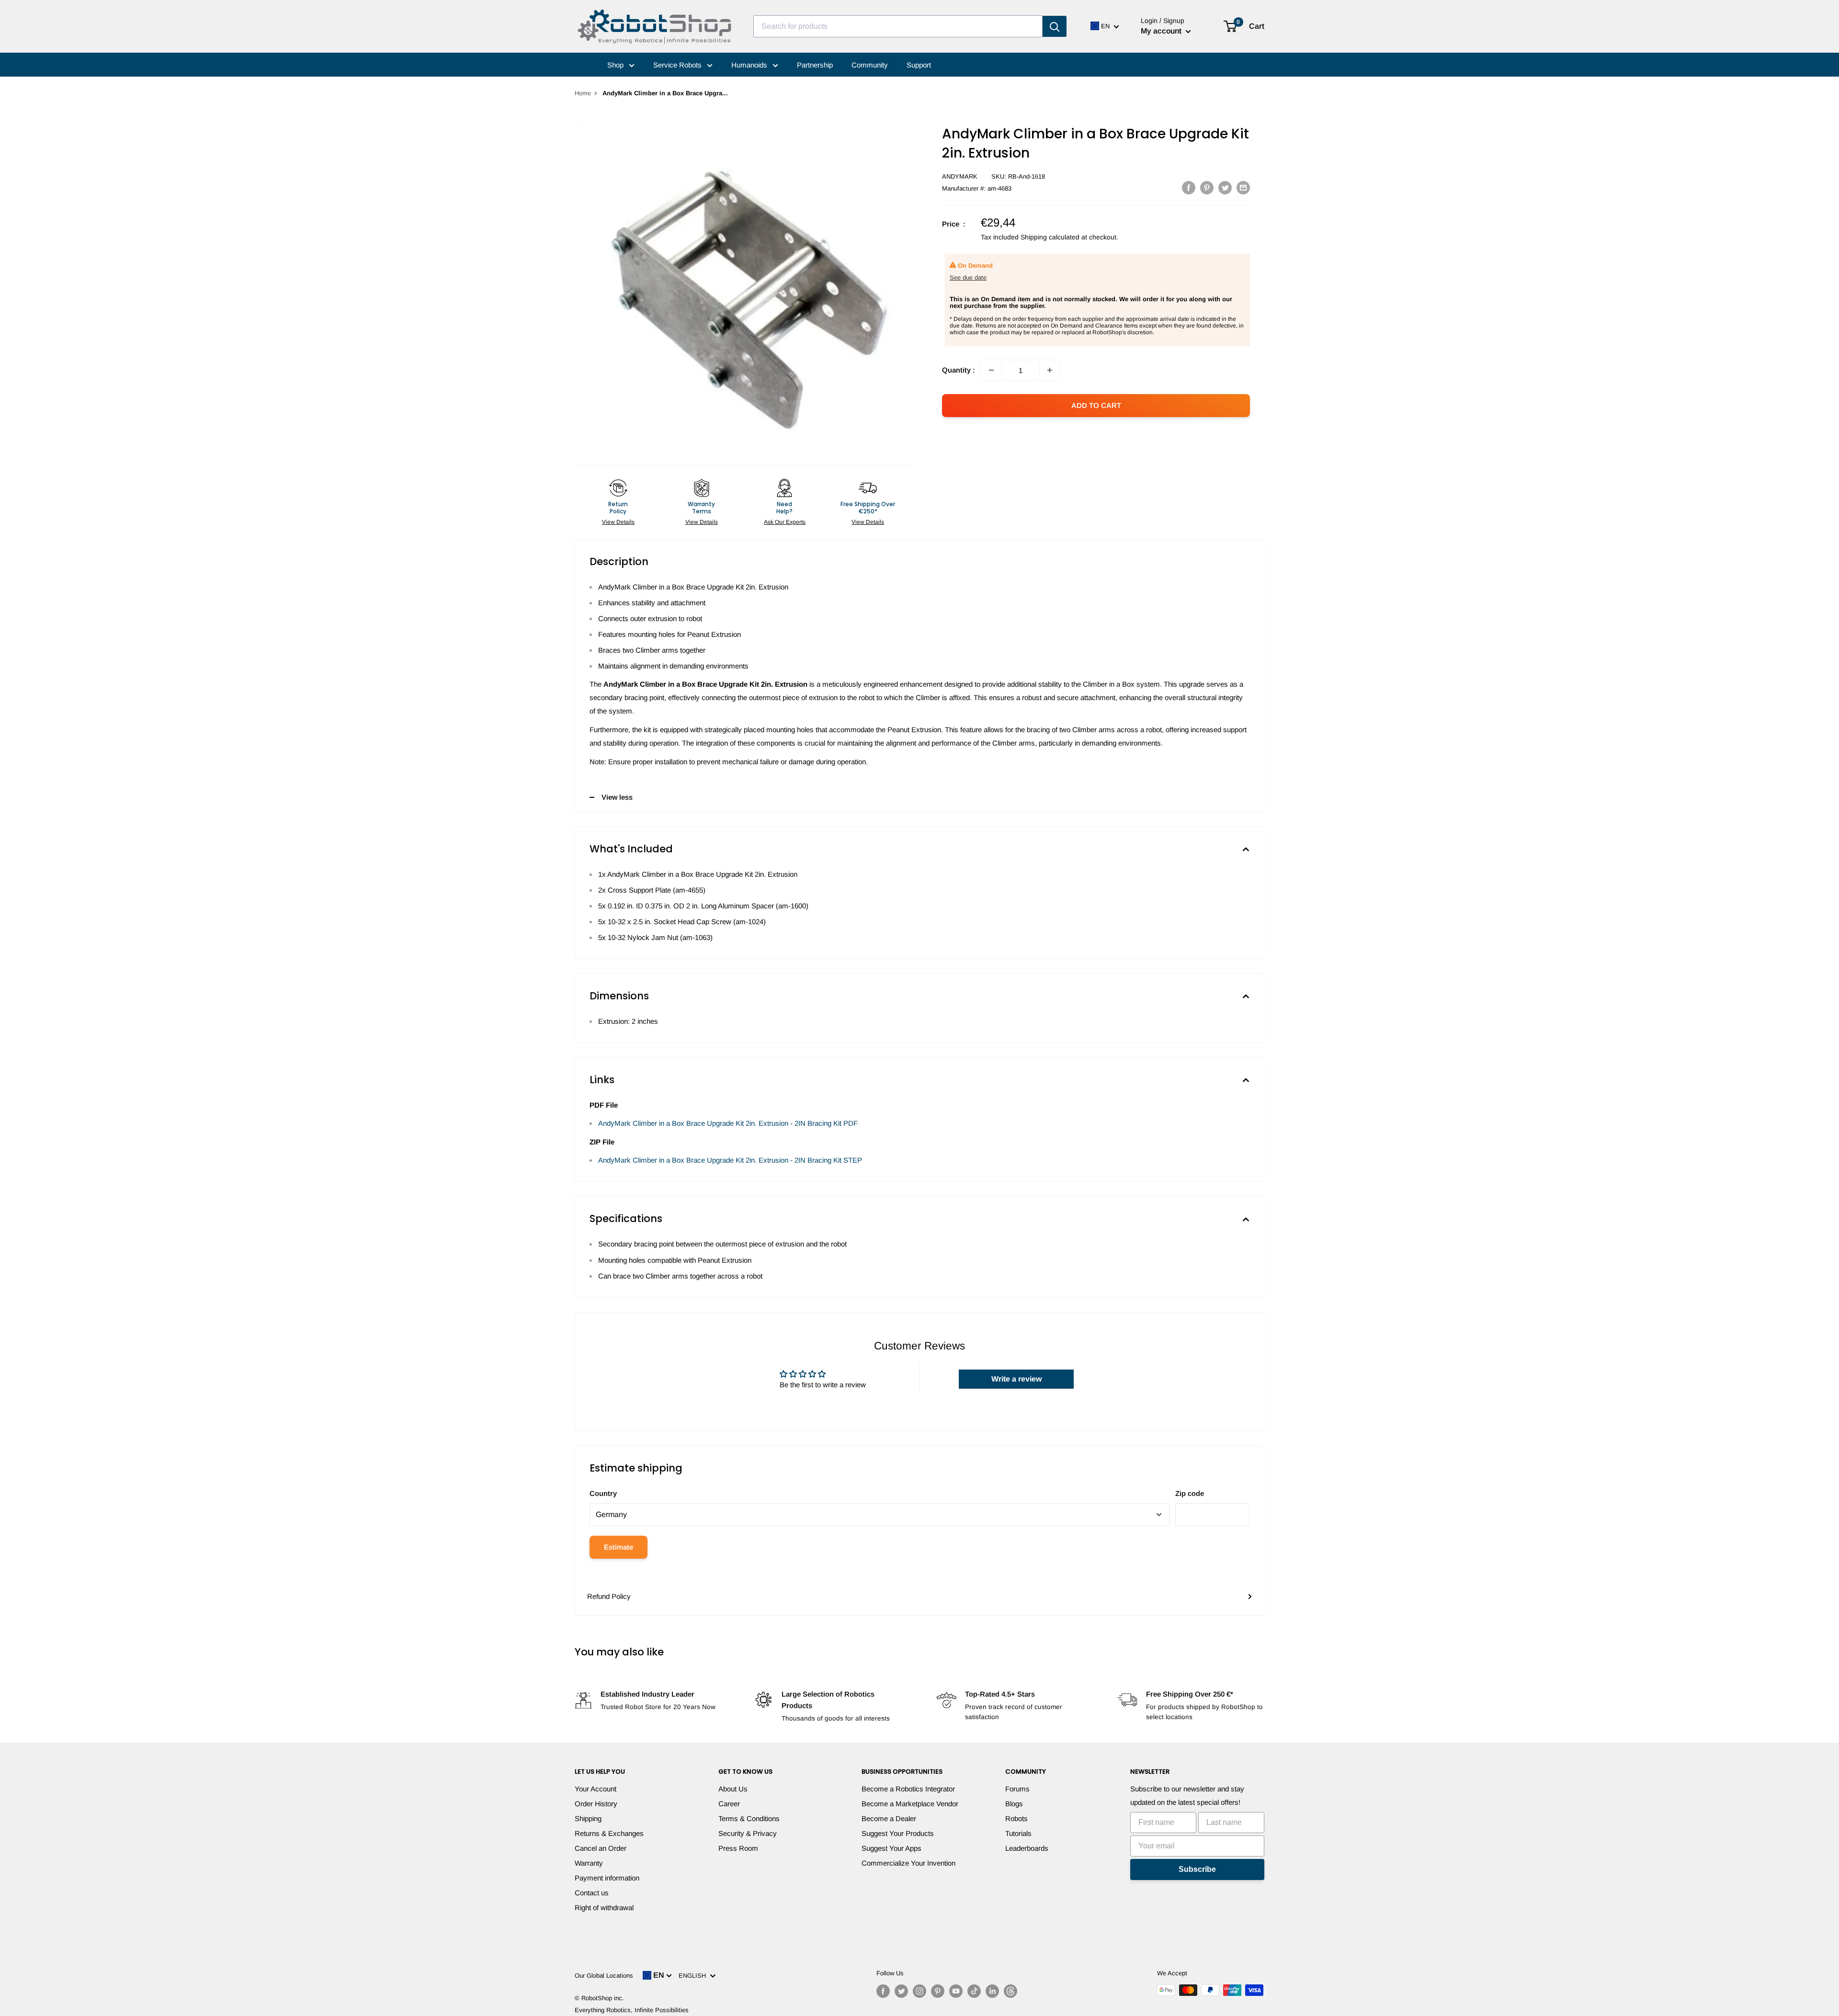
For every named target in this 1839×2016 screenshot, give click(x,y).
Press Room (738, 1848)
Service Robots (678, 65)
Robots (1016, 1818)
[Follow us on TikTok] (974, 1991)
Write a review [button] (1016, 1379)
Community (870, 65)
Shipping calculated (1050, 237)
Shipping (588, 1818)
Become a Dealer (889, 1818)
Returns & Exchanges (609, 1833)
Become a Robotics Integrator (908, 1789)
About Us (733, 1789)
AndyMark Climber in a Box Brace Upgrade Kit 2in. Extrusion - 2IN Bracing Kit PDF (728, 1123)
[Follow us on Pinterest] (938, 1991)
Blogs (1014, 1804)
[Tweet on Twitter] (1225, 187)
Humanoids (750, 65)
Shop (616, 65)
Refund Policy (609, 1596)
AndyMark (960, 176)
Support (919, 65)
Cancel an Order (601, 1848)
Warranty (589, 1863)
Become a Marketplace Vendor (910, 1804)
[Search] (1055, 26)
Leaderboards (1027, 1848)
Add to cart (1096, 405)
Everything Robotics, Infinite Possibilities (632, 2010)
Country (603, 1493)
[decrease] (991, 370)
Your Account (596, 1789)
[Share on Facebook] (1189, 187)
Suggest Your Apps (891, 1848)
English (694, 1976)
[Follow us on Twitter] (901, 1991)
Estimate (619, 1547)
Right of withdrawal (604, 1908)
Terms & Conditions (749, 1818)
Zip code (1190, 1493)
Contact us (592, 1893)
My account (1162, 31)
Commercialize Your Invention (908, 1863)
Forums (1017, 1789)
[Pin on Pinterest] (1207, 187)
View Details (618, 522)
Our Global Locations (604, 1976)
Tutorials (1018, 1833)
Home (583, 93)
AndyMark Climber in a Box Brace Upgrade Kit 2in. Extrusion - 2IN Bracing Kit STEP (730, 1160)
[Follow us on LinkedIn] (992, 1991)
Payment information (607, 1878)
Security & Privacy (748, 1833)
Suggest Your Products (898, 1833)
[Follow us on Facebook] (883, 1991)
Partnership (815, 65)
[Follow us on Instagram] (919, 1991)
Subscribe (1197, 1869)
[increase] (1050, 370)
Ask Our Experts (785, 522)
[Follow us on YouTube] (956, 1991)
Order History (596, 1804)
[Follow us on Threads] (1010, 1991)
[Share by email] (1243, 187)
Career (729, 1804)
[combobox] (898, 26)
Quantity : (959, 370)
